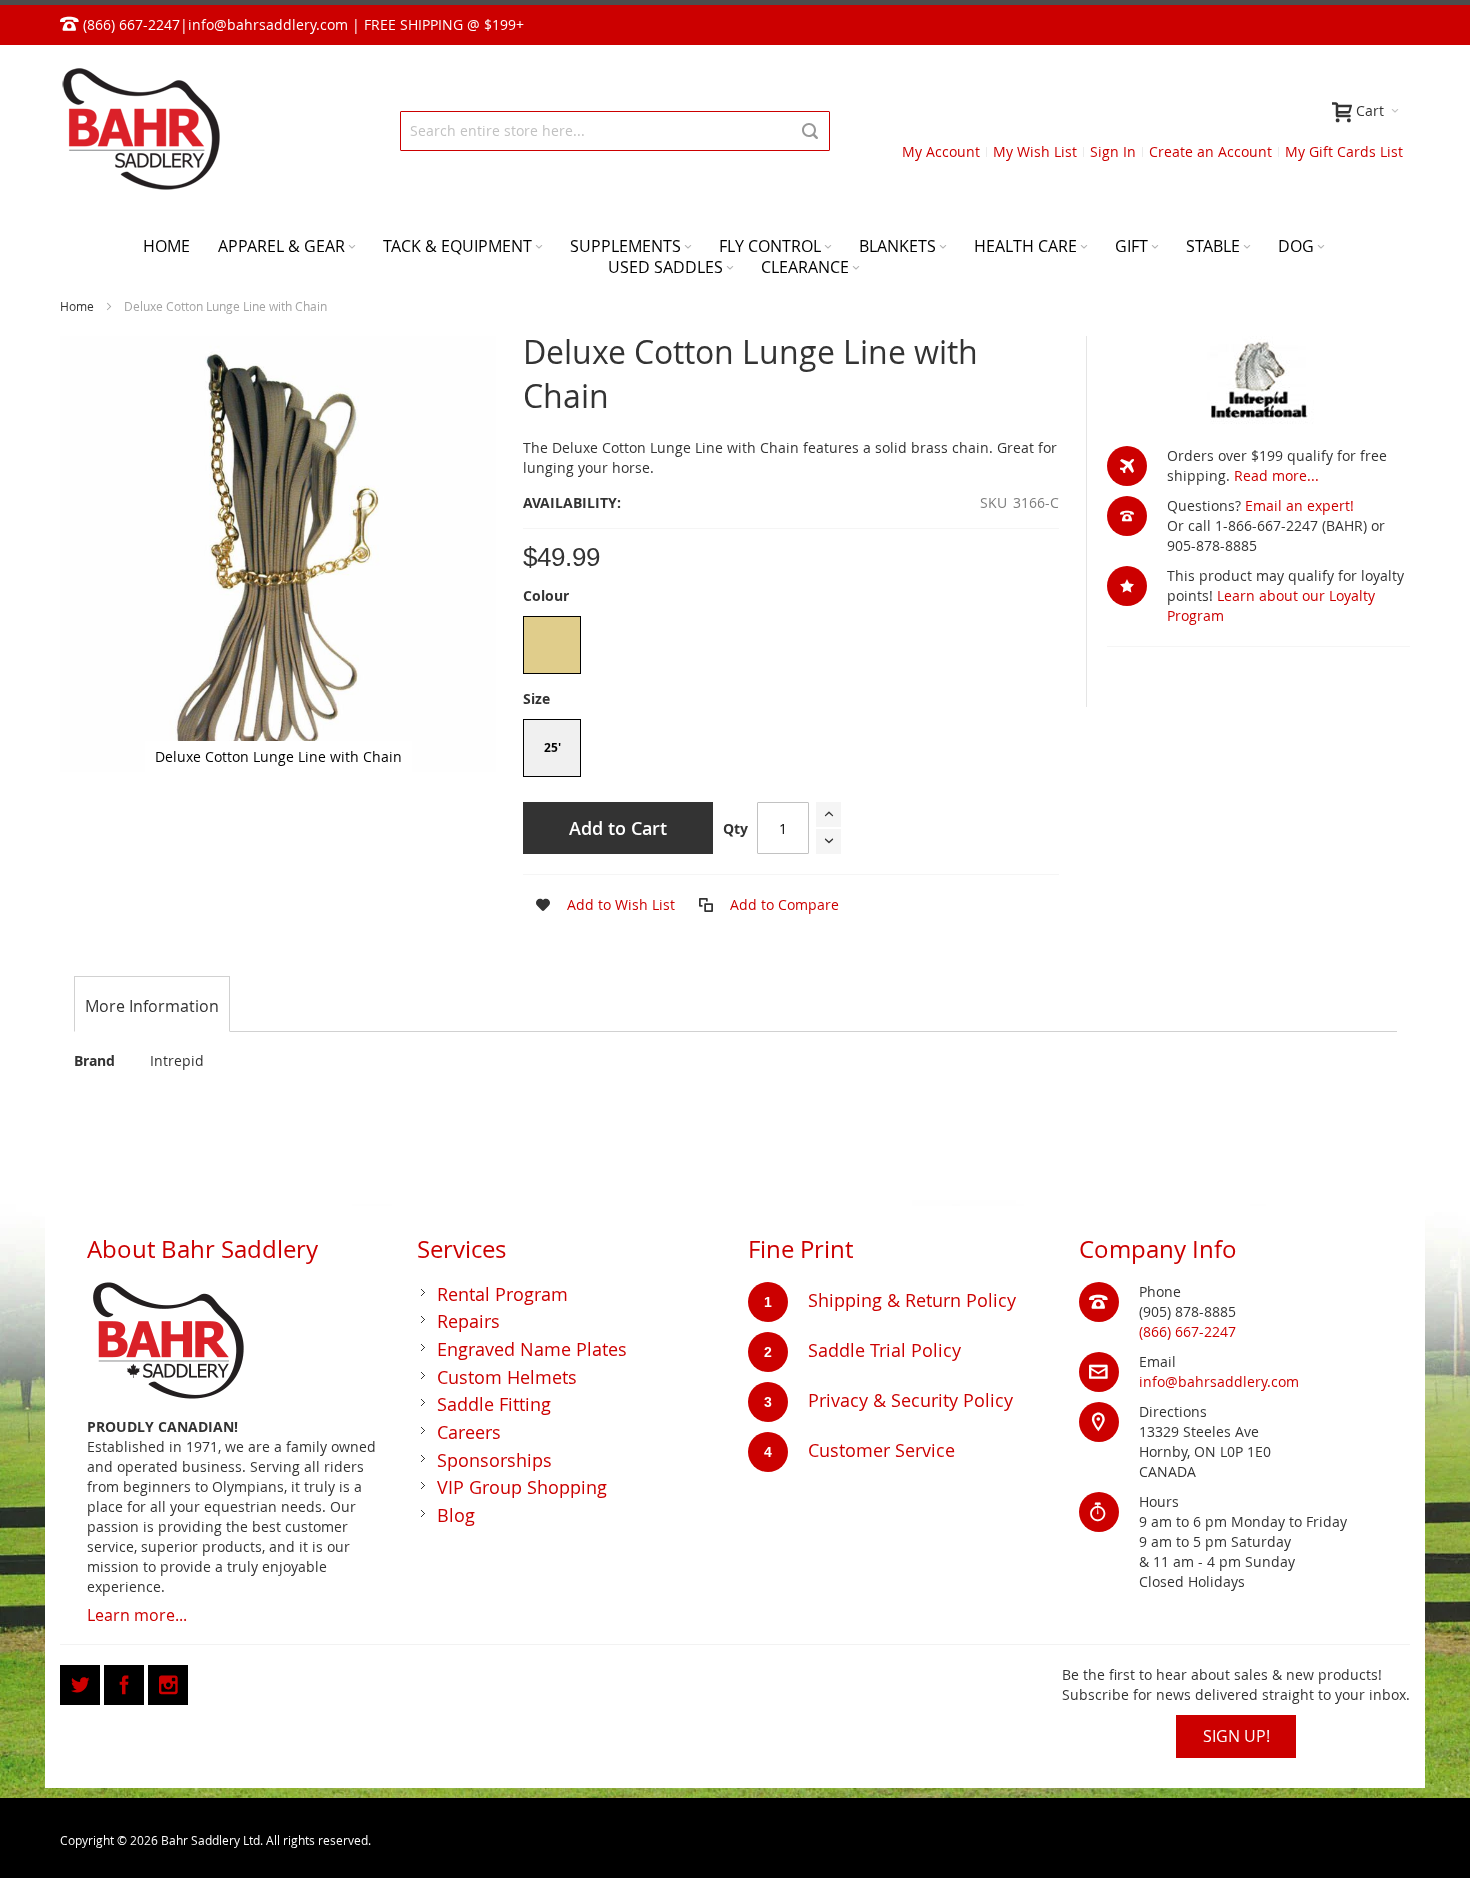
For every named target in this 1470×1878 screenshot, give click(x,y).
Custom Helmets (507, 1377)
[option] (552, 645)
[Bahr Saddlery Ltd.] (140, 130)
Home (77, 306)
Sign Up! (1236, 1736)
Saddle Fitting (494, 1404)
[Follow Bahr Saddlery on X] (82, 1681)
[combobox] (615, 131)
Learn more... (137, 1615)
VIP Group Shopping (522, 1487)
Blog (456, 1515)
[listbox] (791, 647)
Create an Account (1210, 151)
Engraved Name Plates (532, 1349)
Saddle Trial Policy (884, 1350)
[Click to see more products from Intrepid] (1258, 381)
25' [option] (552, 747)
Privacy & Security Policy (910, 1400)
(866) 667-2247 (1187, 1331)
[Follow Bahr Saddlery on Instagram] (168, 1681)
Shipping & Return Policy (912, 1300)
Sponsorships (494, 1460)
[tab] (152, 1006)
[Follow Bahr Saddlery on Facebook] (126, 1681)
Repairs (468, 1321)
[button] (599, 905)
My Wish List (1035, 151)
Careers (469, 1432)
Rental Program (502, 1294)
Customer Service (881, 1450)
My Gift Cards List (1344, 151)
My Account (941, 151)
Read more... (1276, 475)
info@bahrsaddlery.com (268, 24)
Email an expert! (1299, 505)
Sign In (1113, 151)
